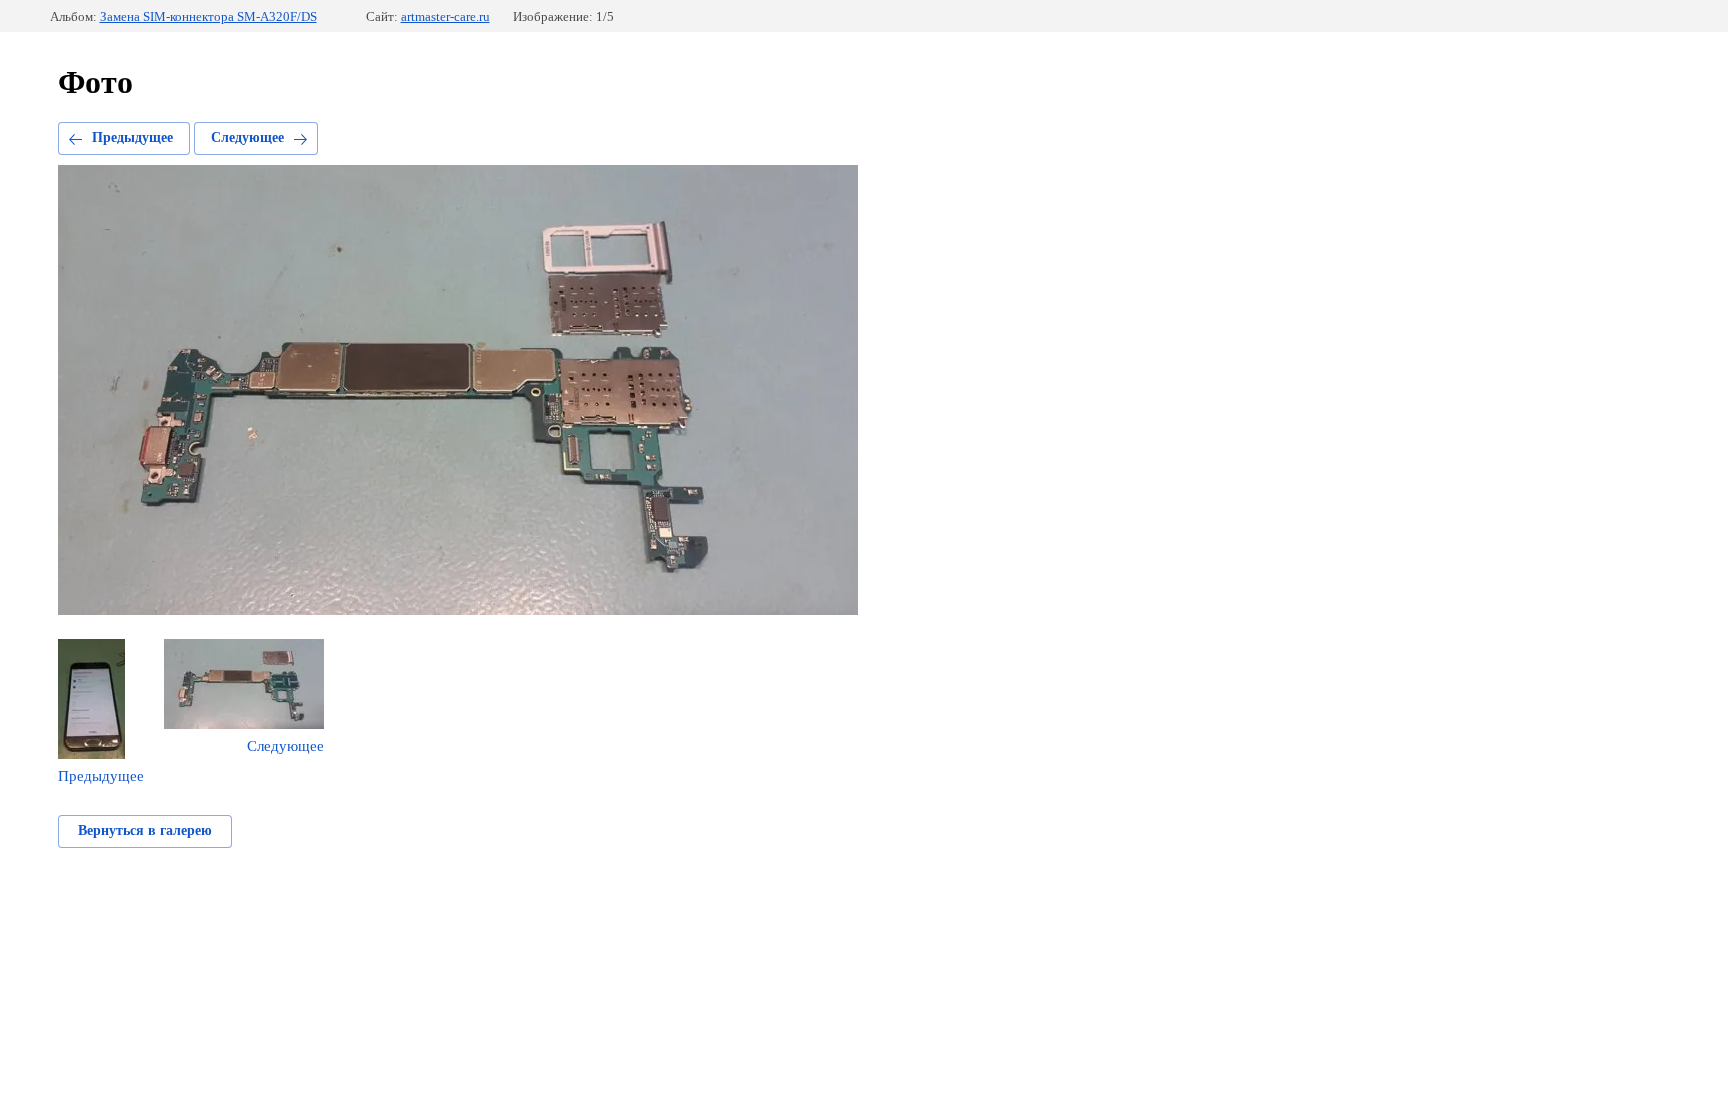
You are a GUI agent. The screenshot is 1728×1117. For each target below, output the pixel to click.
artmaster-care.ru (445, 16)
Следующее (247, 137)
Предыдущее (132, 137)
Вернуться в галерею (145, 830)
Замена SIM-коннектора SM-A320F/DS (208, 16)
